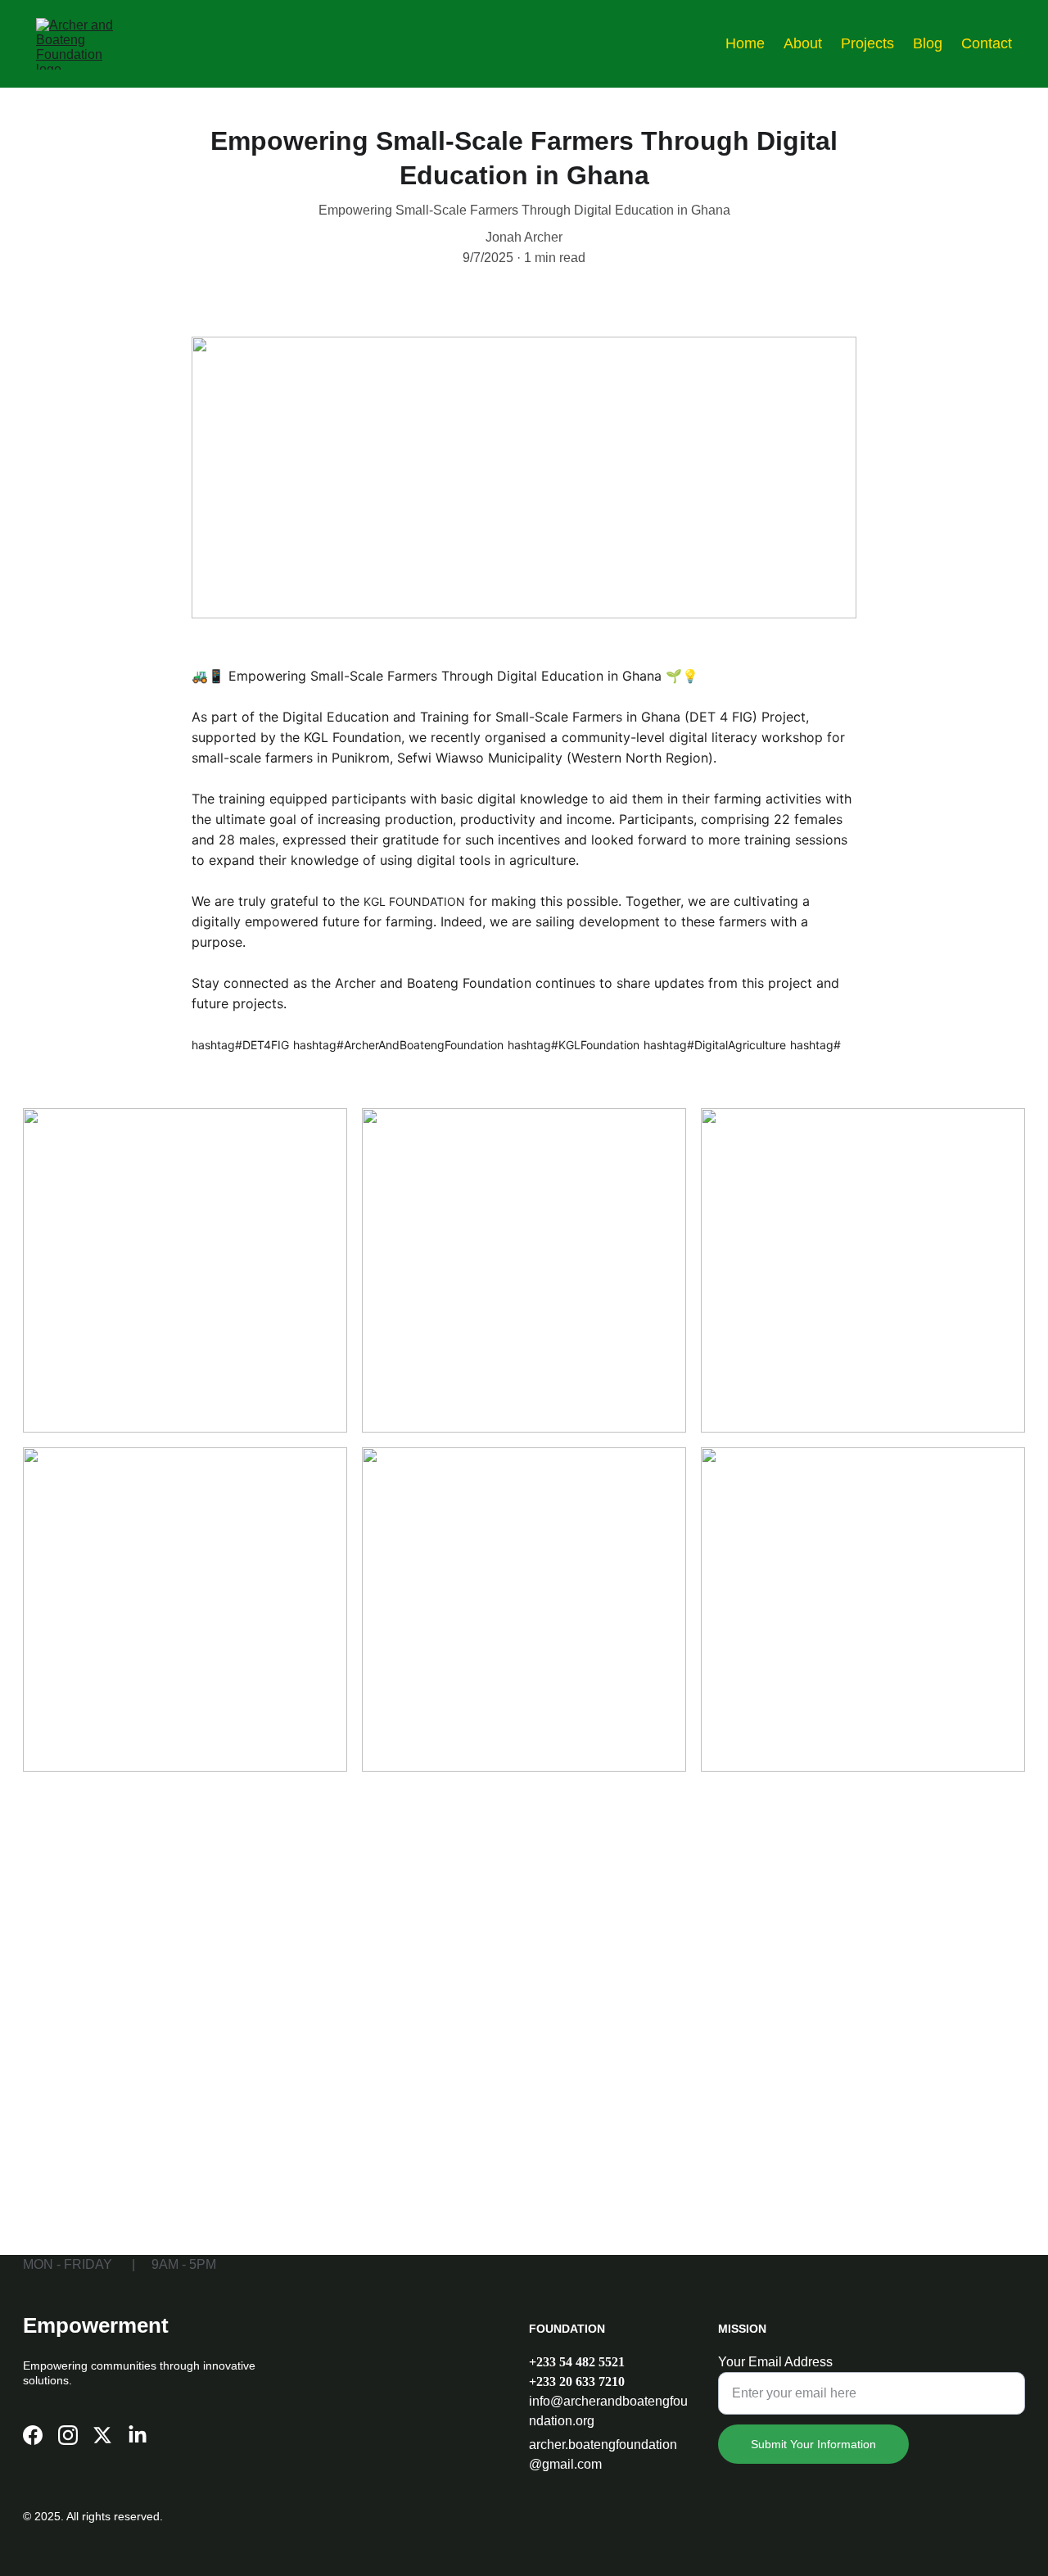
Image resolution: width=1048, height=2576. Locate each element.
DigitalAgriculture (740, 1045)
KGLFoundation (599, 1045)
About (803, 43)
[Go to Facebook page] (33, 2435)
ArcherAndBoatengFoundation (424, 1045)
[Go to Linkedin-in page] (138, 2435)
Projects (867, 43)
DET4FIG (266, 1045)
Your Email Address (775, 2362)
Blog (928, 43)
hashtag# (217, 1045)
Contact (987, 43)
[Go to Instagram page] (68, 2435)
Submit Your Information (813, 2444)
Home (745, 43)
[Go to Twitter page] (102, 2435)
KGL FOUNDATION (414, 901)
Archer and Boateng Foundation (433, 983)
